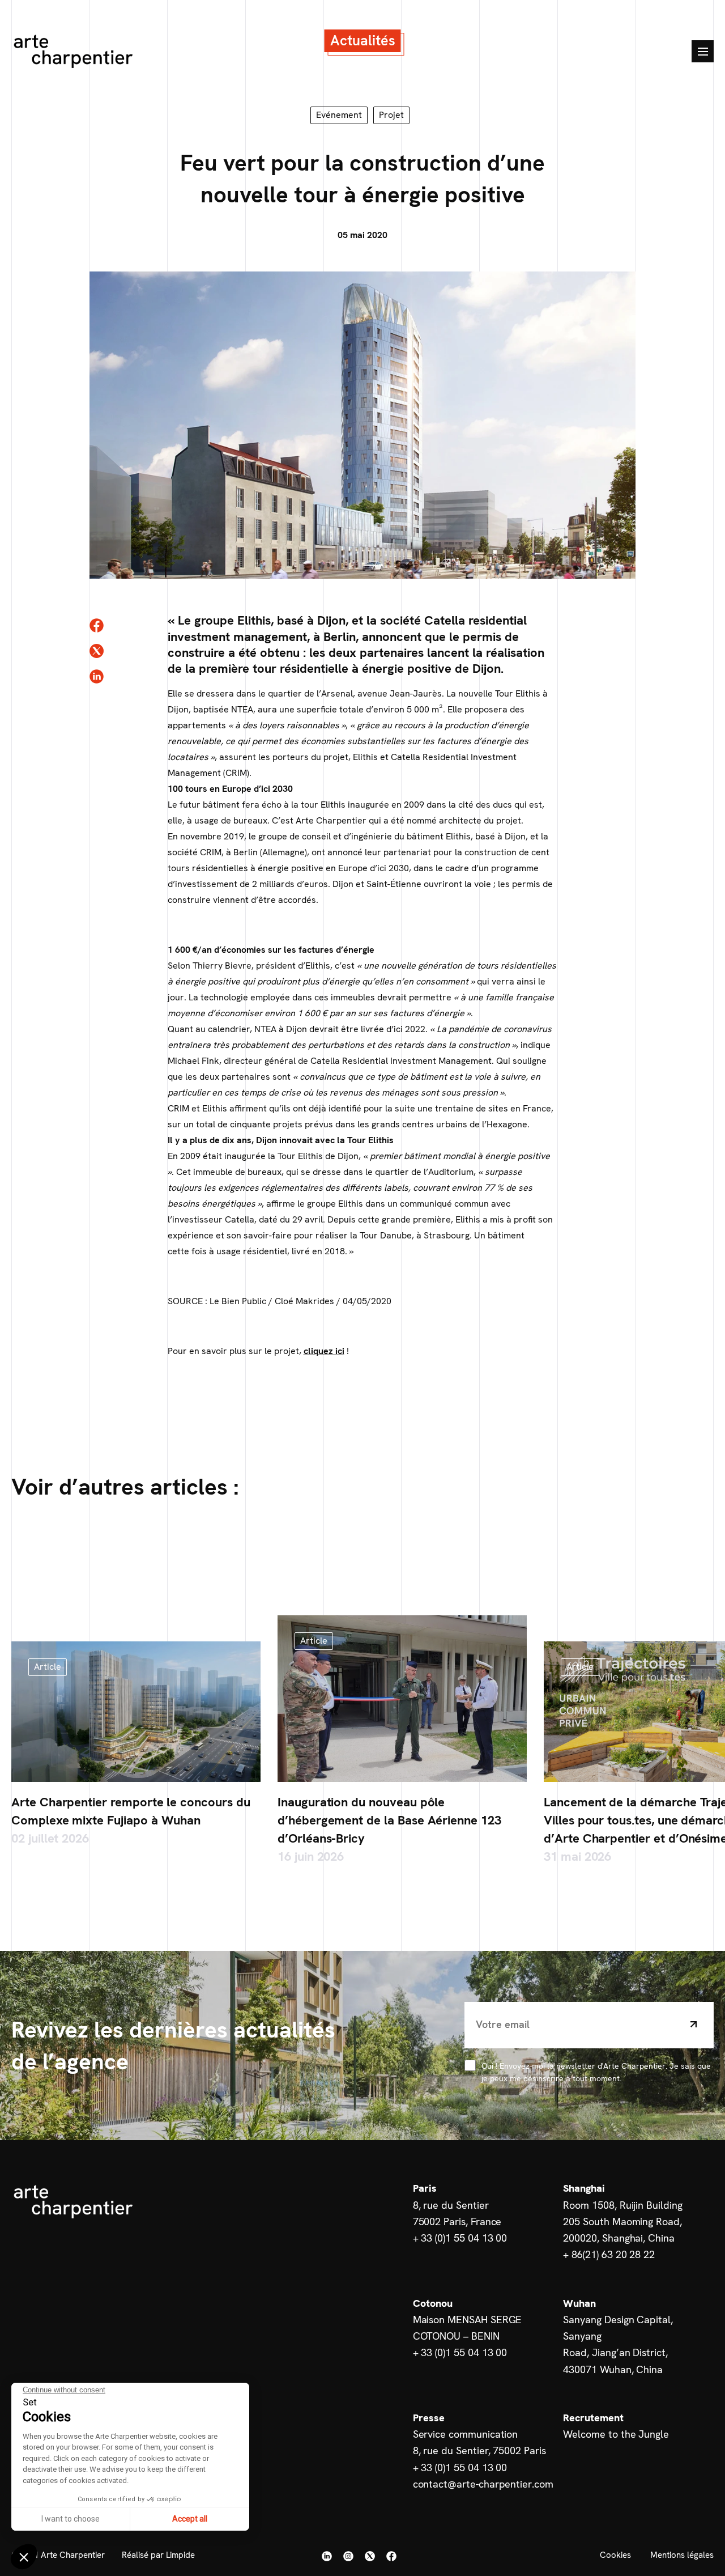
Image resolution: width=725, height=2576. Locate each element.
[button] (24, 2557)
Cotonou (433, 2303)
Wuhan (579, 2303)
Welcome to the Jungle (616, 2434)
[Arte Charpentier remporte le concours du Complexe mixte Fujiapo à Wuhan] (136, 1712)
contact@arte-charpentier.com (483, 2484)
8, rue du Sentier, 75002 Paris (479, 2450)
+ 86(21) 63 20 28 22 (609, 2254)
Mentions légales (682, 2555)
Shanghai (584, 2188)
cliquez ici (324, 1351)
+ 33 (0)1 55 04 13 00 (460, 2238)
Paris (425, 2188)
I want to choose (71, 2519)
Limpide (180, 2555)
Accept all (190, 2519)
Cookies (615, 2555)
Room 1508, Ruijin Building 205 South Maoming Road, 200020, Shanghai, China (622, 2222)
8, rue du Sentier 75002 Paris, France (457, 2213)
